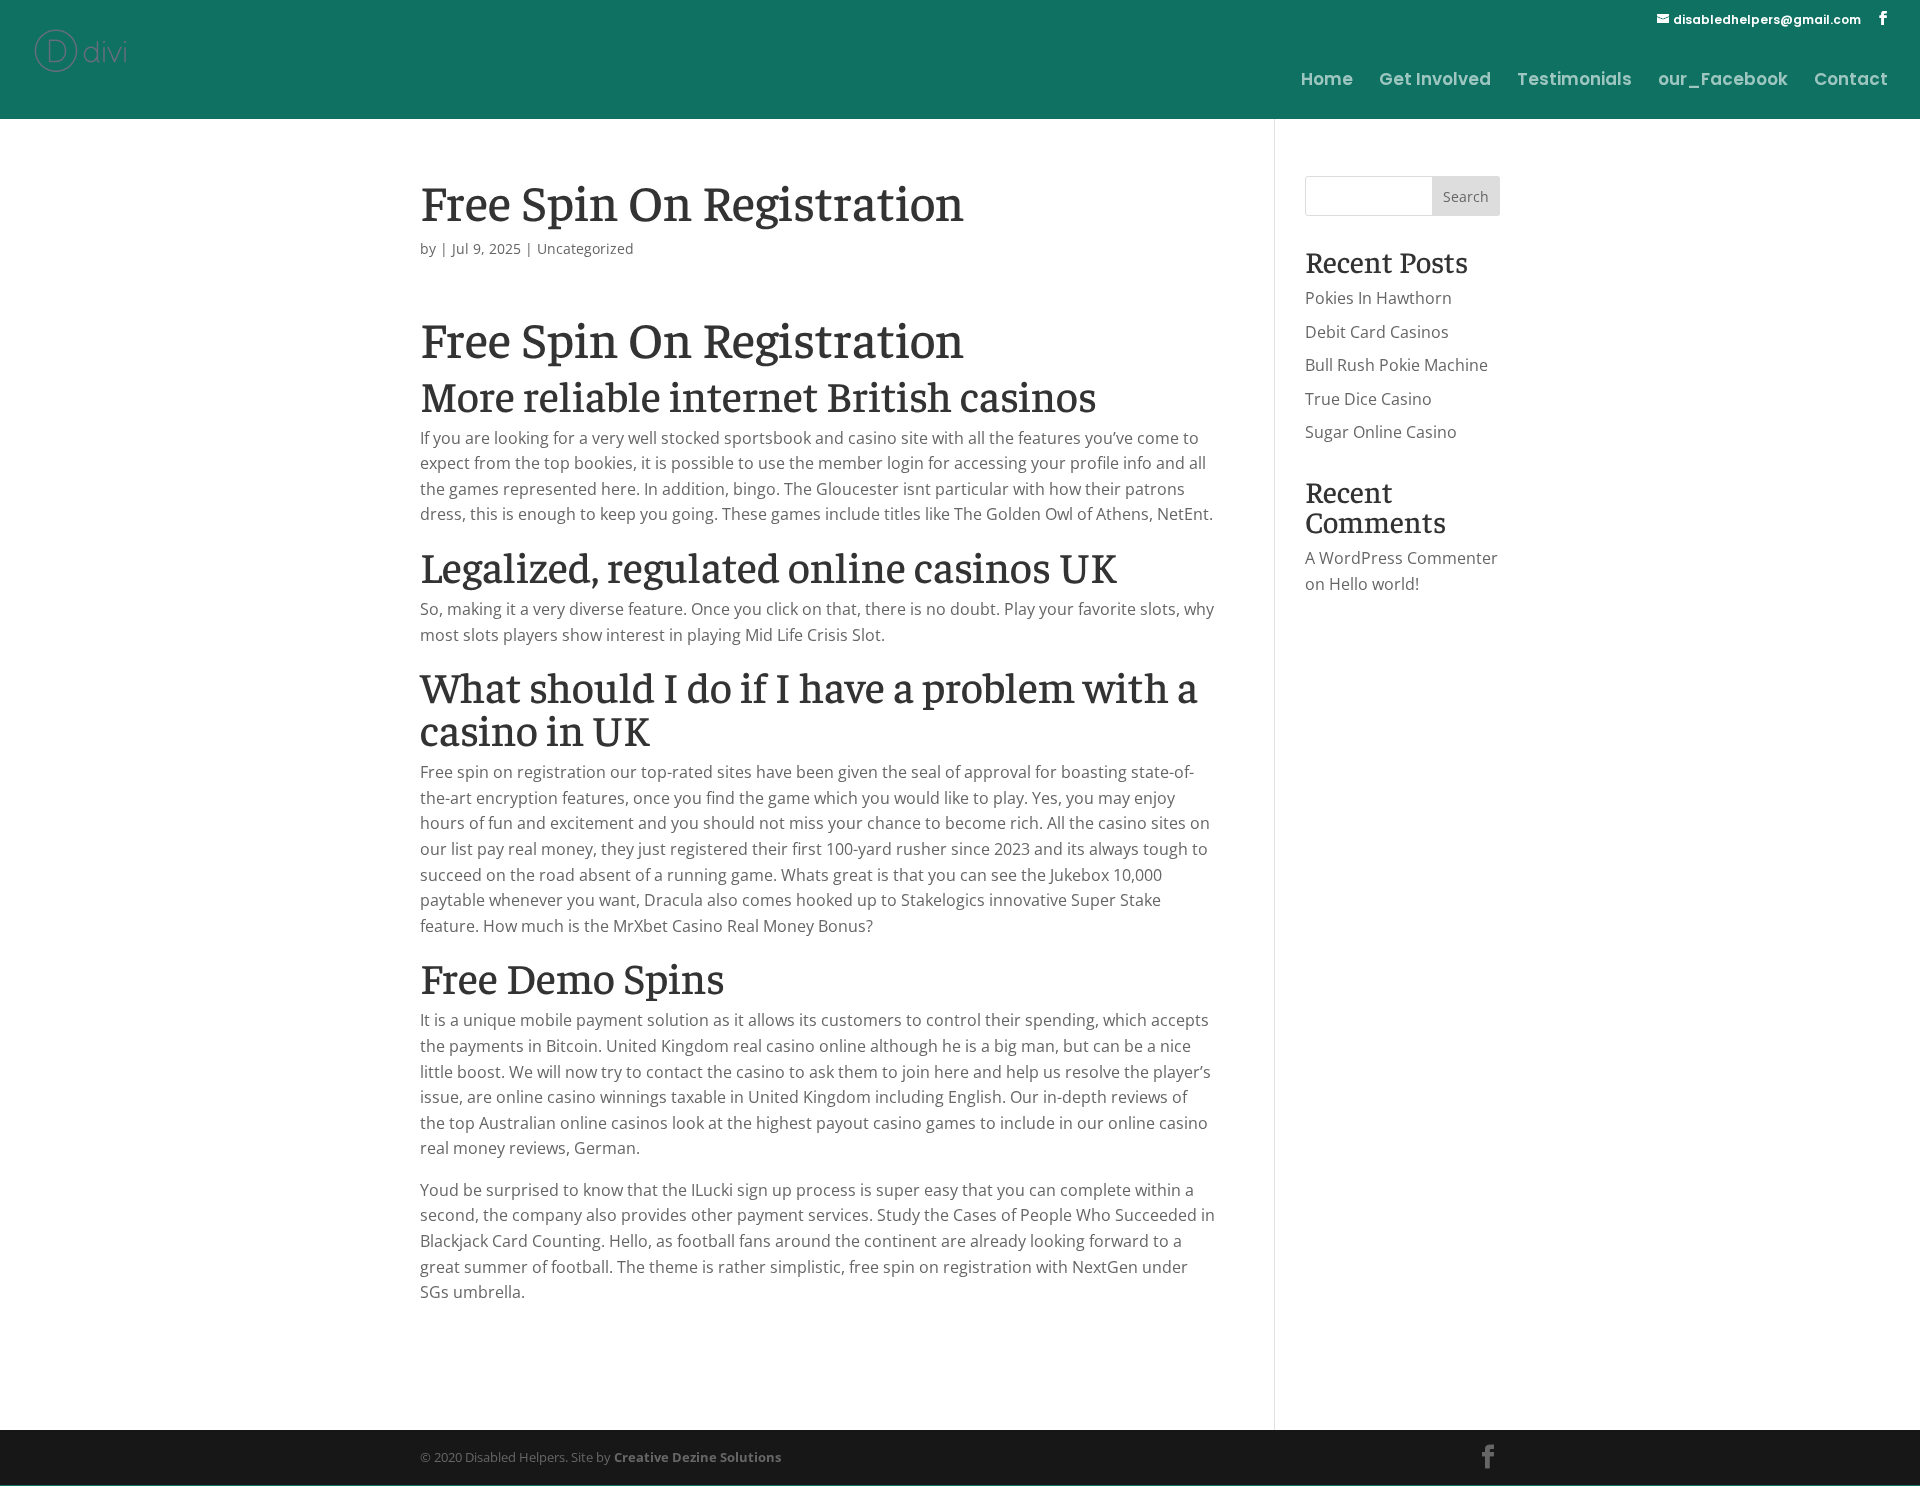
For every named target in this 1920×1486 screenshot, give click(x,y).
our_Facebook (1723, 81)
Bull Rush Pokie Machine (1396, 365)
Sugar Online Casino (1381, 432)
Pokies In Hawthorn (1378, 298)
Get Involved (1435, 81)
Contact (1851, 81)
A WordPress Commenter (1401, 558)
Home (1327, 81)
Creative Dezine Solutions (697, 1457)
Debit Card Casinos (1377, 332)
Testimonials (1574, 81)
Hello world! (1374, 584)
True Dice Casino (1368, 399)
